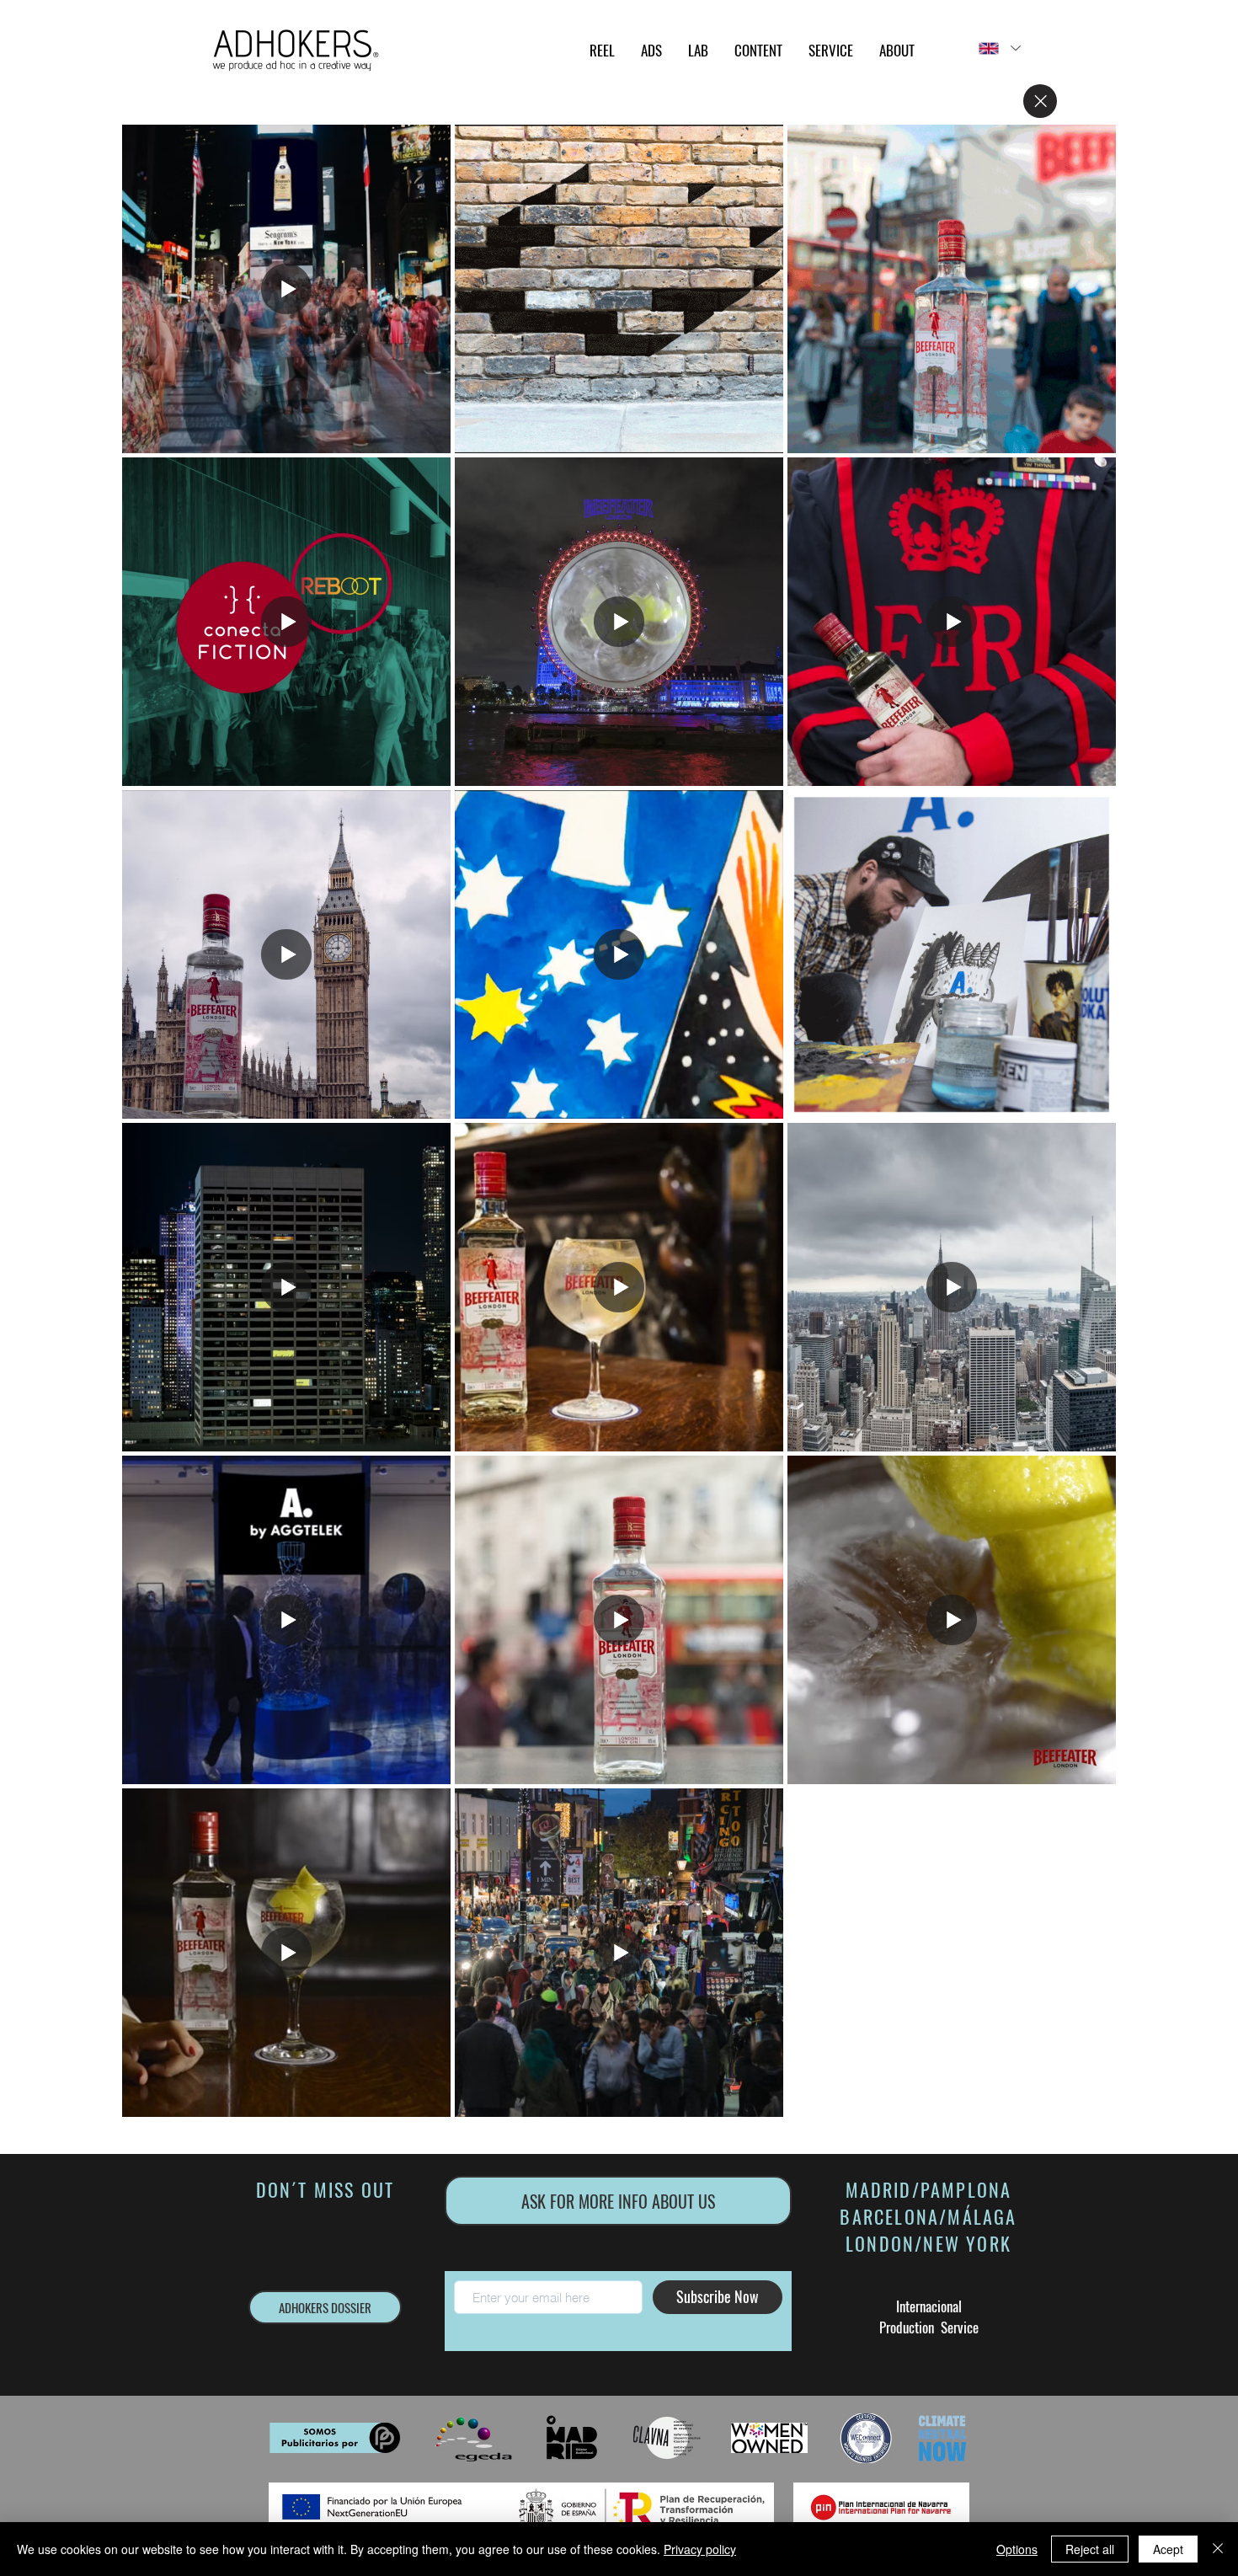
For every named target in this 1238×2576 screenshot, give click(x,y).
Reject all (1090, 2549)
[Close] (1040, 101)
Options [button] (1017, 2549)
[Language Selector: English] (999, 48)
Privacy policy (700, 2549)
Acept (1168, 2549)
